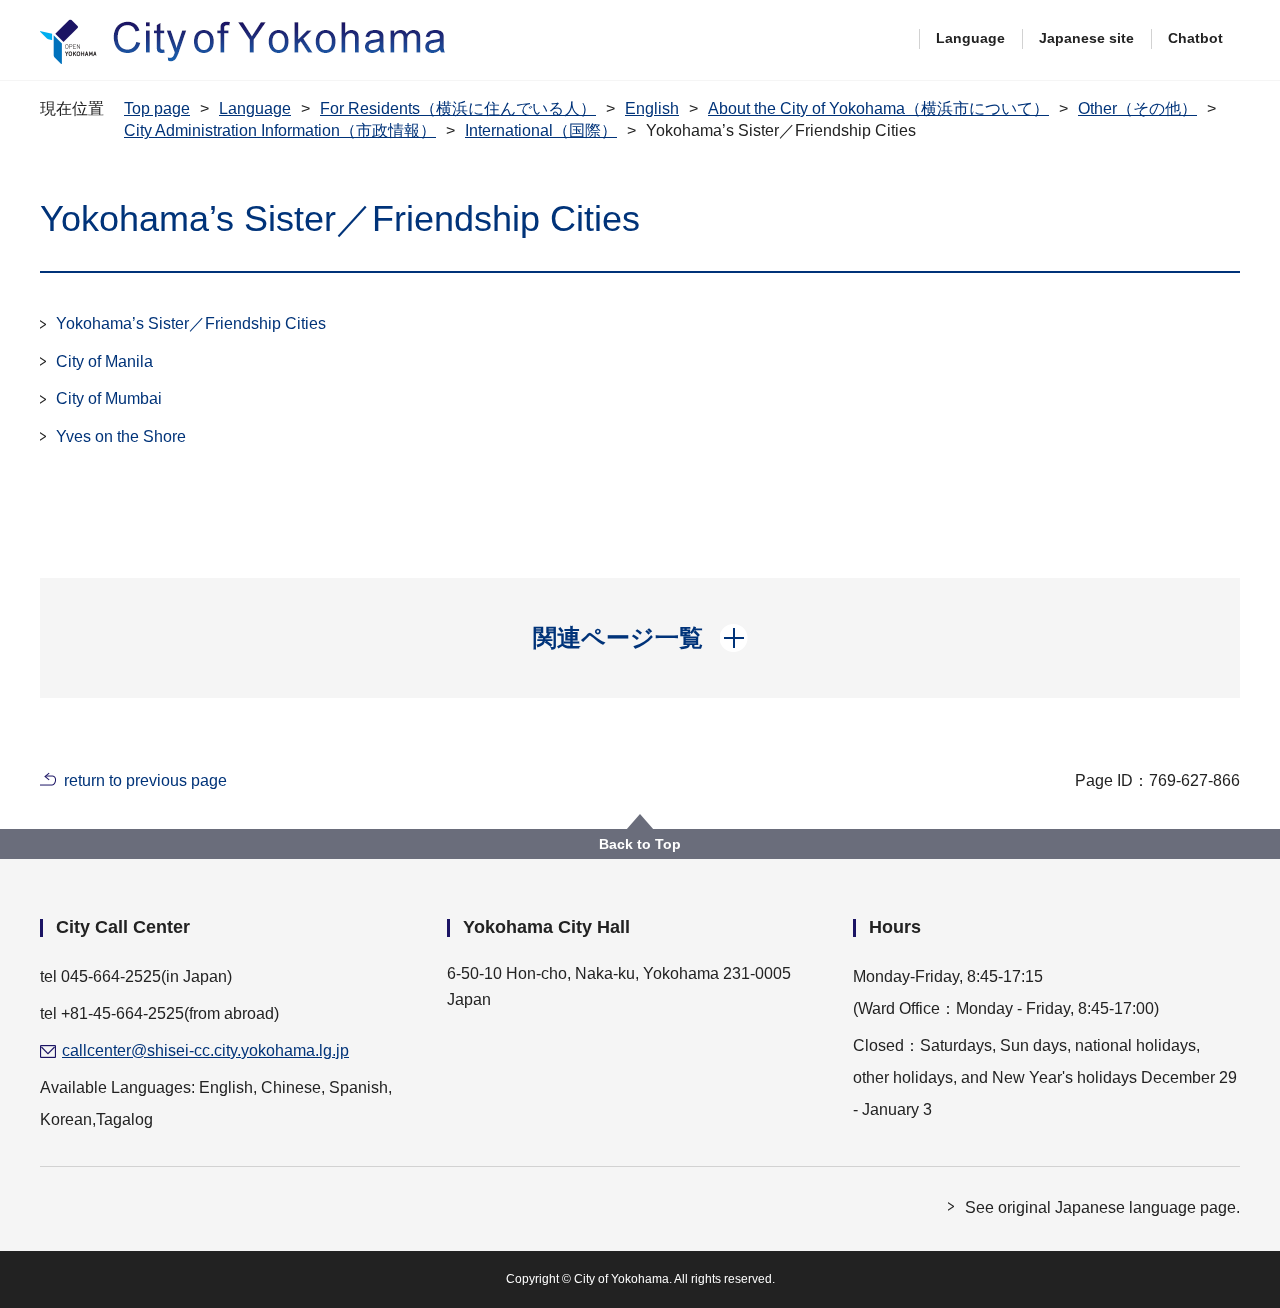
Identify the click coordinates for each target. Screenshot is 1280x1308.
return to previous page (145, 780)
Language (970, 38)
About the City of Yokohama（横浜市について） (878, 108)
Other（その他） (1137, 108)
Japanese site (1086, 38)
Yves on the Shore (121, 436)
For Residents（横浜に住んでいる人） (458, 108)
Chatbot (1195, 38)
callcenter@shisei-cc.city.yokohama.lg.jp (205, 1050)
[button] (640, 638)
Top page (157, 108)
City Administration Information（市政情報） (280, 130)
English (652, 108)
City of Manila (104, 361)
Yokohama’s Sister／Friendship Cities (191, 323)
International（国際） (541, 130)
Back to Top (640, 844)
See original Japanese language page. (1102, 1207)
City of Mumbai (109, 398)
